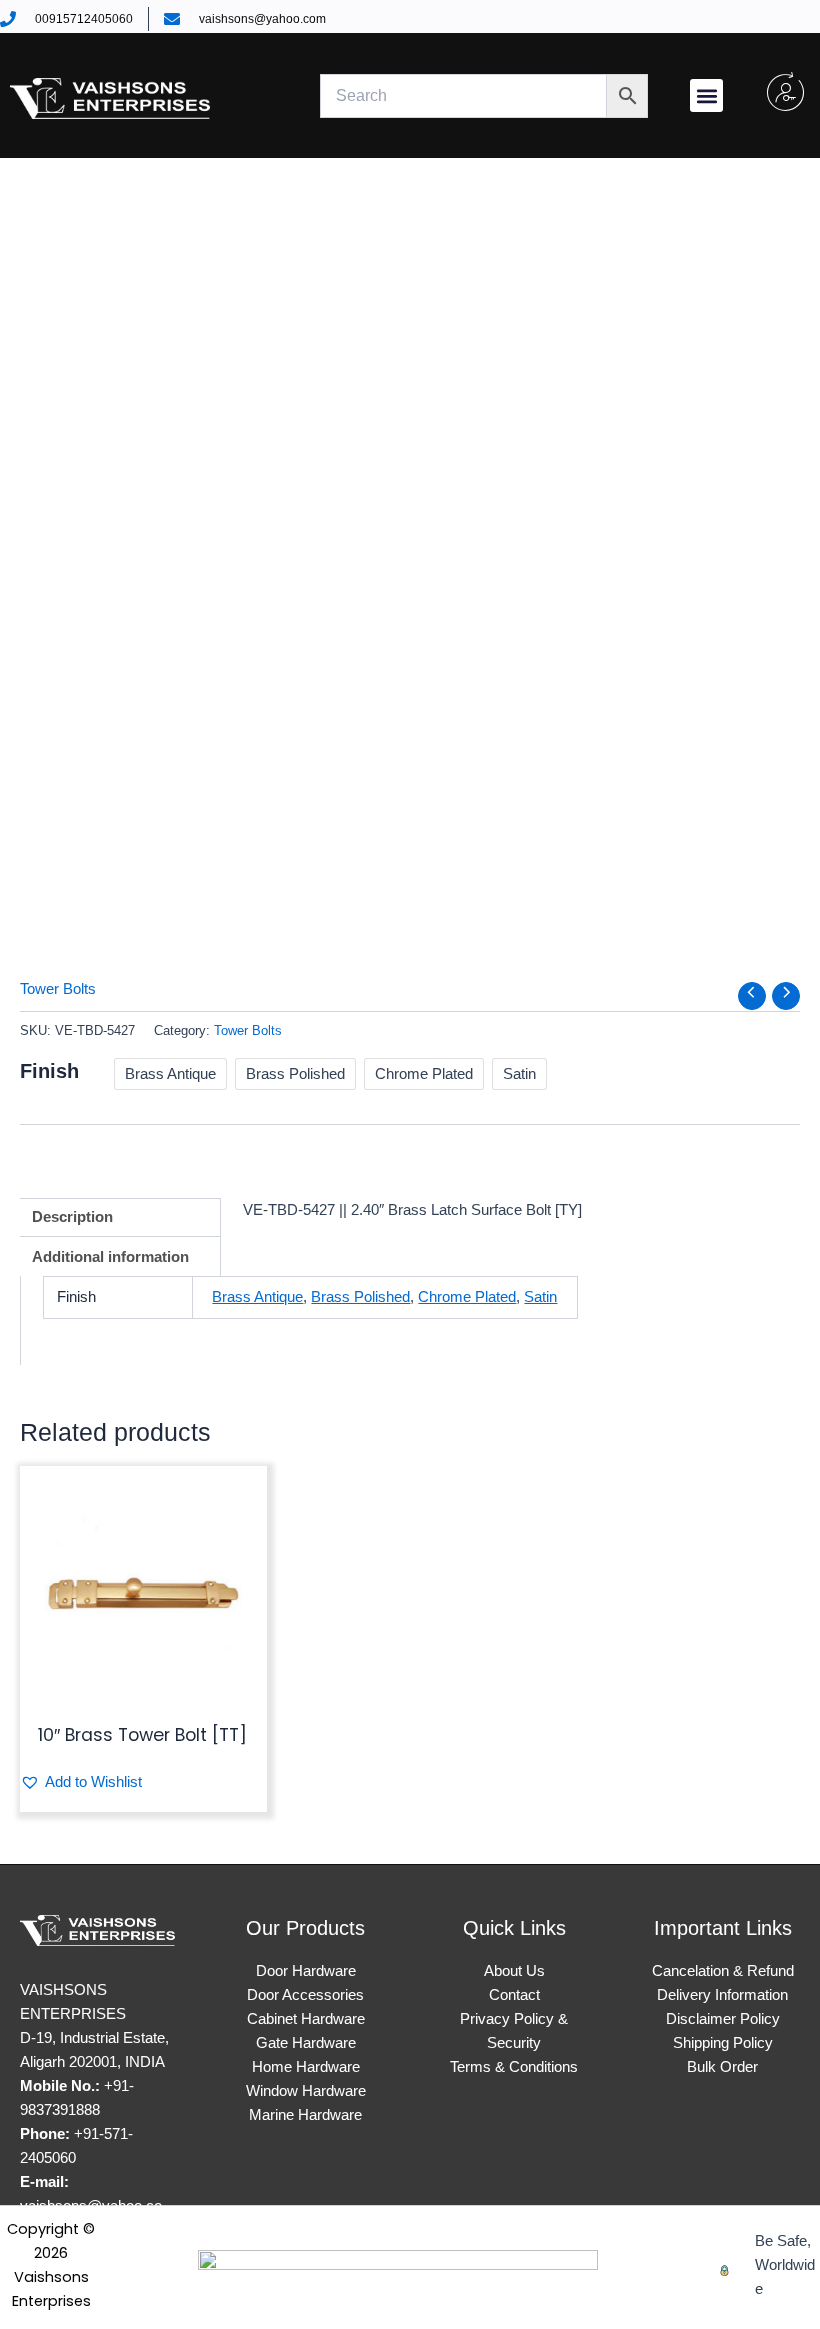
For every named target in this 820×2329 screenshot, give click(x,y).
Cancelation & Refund (723, 1971)
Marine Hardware (305, 2115)
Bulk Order (722, 2067)
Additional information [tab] (110, 1257)
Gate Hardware (306, 2043)
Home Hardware (306, 2067)
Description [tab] (72, 1217)
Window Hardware (306, 2091)
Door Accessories (305, 1995)
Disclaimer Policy (723, 2019)
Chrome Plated (467, 1297)
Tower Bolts (58, 989)
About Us (514, 1971)
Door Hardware (306, 1971)
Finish (49, 1071)
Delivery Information (722, 1995)
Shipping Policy (723, 2043)
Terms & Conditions (514, 2067)
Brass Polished (360, 1297)
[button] (706, 95)
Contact (514, 1995)
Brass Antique (257, 1297)
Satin (540, 1297)
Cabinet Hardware (306, 2019)
